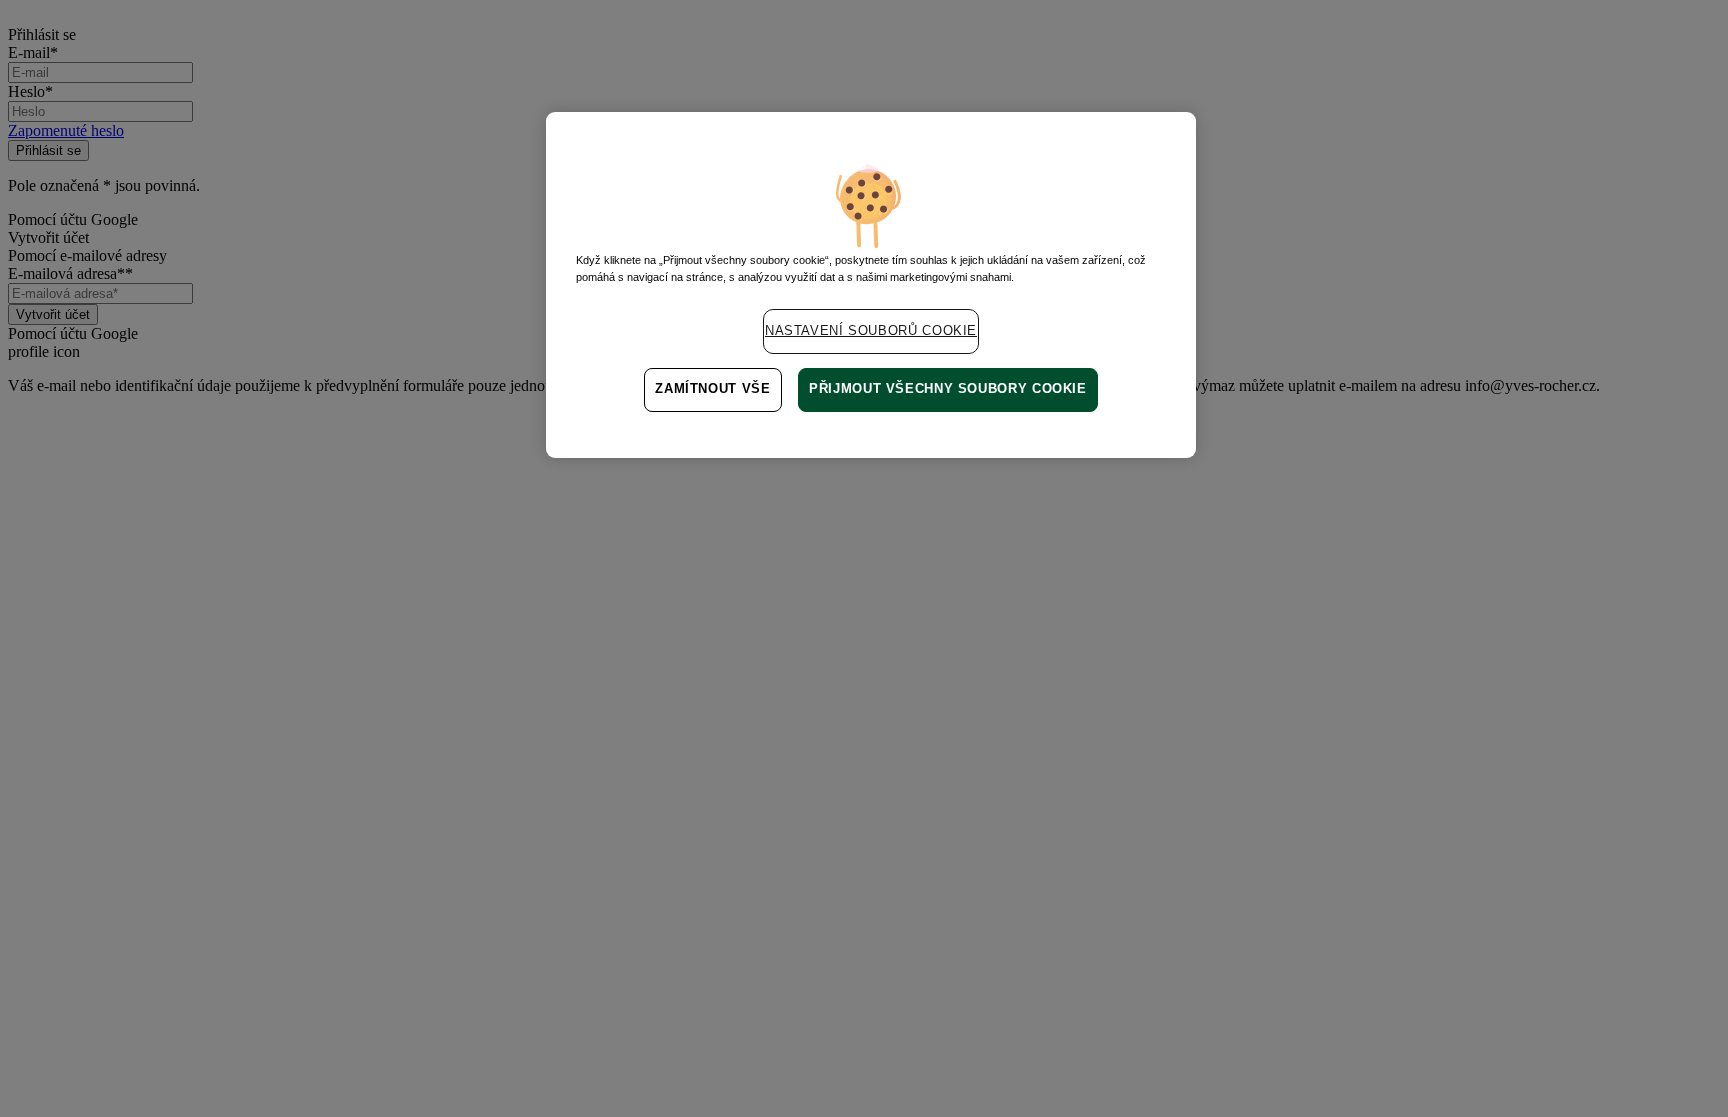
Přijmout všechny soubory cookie (948, 389)
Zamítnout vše (712, 389)
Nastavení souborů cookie (871, 331)
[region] (871, 285)
